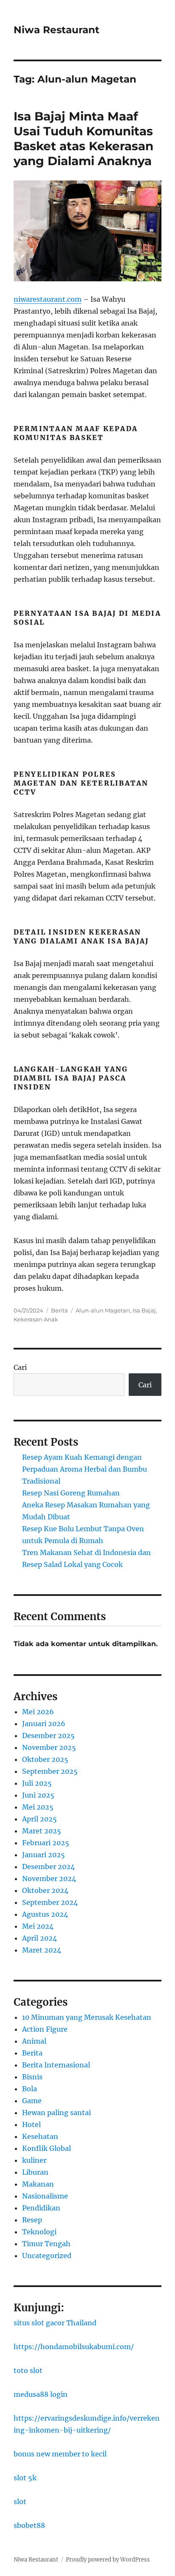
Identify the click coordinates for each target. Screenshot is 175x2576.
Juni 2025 (38, 1795)
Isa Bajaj (144, 1310)
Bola (30, 2089)
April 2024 (40, 1938)
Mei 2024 (38, 1926)
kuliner (34, 2160)
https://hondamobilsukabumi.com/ (74, 2347)
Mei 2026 (38, 1712)
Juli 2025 (37, 1783)
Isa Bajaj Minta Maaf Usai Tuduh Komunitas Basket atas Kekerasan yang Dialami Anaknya (83, 139)
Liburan (35, 2172)
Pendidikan (41, 2208)
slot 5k (25, 2478)
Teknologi (39, 2232)
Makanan (38, 2184)
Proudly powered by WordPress (108, 2560)
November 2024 (49, 1878)
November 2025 (49, 1747)
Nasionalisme (45, 2196)
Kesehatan (40, 2136)
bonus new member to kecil (60, 2454)
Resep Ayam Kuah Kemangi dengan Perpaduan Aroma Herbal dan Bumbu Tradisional (85, 1469)
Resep (32, 2220)
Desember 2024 (48, 1867)
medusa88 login (41, 2394)
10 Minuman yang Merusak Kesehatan (87, 2017)
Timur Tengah (46, 2244)
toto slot (28, 2370)
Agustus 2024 (45, 1914)
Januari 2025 (44, 1855)
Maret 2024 (42, 1950)
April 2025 (40, 1819)
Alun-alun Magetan (103, 1310)
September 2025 (50, 1771)
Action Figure (45, 2029)
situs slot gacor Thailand (55, 2323)
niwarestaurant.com (48, 299)
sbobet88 (29, 2525)
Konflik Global (47, 2148)
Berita (59, 1310)
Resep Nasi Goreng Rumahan (71, 1493)
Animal (34, 2041)
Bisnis (32, 2077)
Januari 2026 (44, 1724)
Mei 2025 (38, 1807)
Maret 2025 (42, 1831)
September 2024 (50, 1902)
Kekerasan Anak (36, 1319)
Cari (20, 1367)
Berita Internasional (56, 2065)
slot (20, 2502)
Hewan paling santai (56, 2113)
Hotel (31, 2124)
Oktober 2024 (45, 1890)
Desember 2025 (48, 1735)
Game (32, 2101)
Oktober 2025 (45, 1759)
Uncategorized (47, 2256)
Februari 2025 (46, 1843)
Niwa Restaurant (56, 30)
